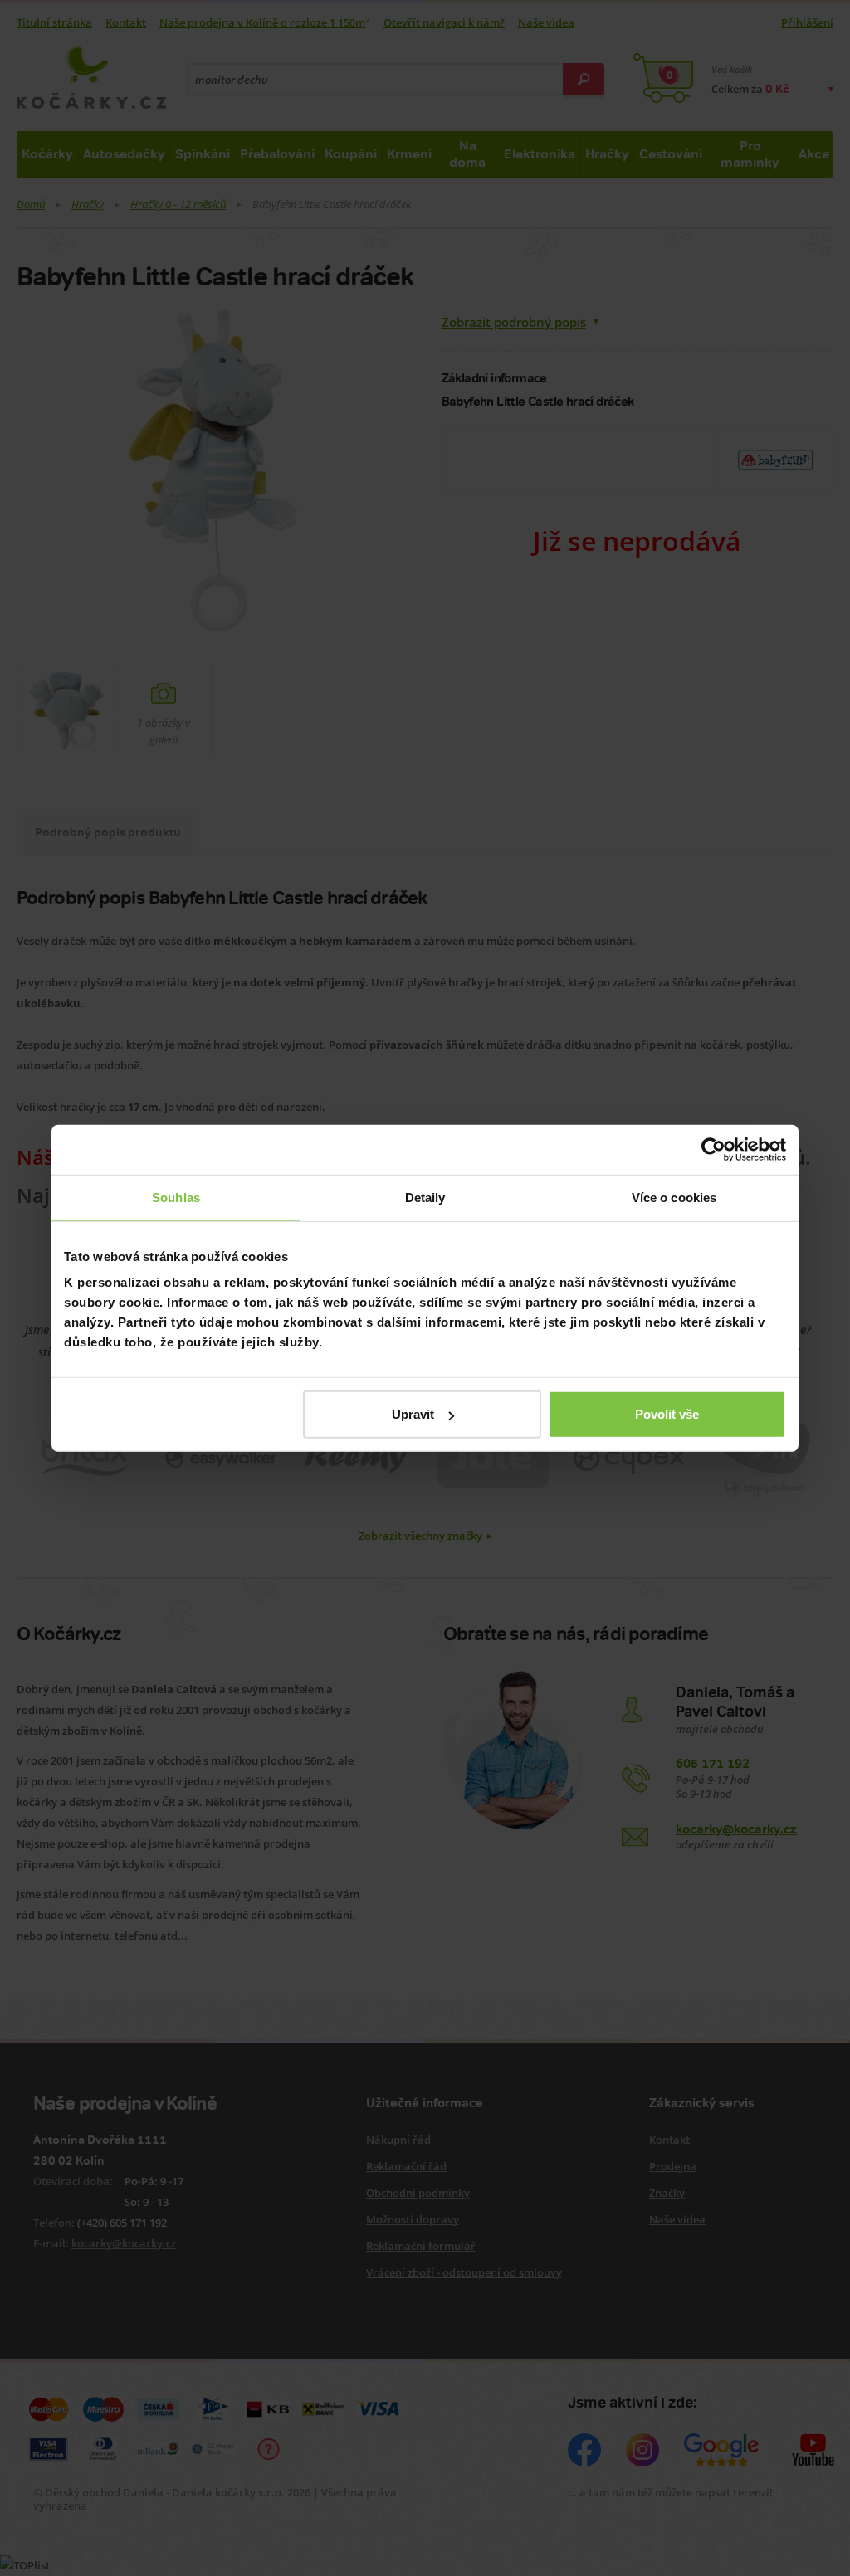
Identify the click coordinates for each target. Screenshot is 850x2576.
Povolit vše (667, 1414)
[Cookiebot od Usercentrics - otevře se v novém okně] (713, 1149)
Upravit (413, 1414)
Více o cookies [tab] (674, 1197)
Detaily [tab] (425, 1197)
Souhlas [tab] (176, 1197)
